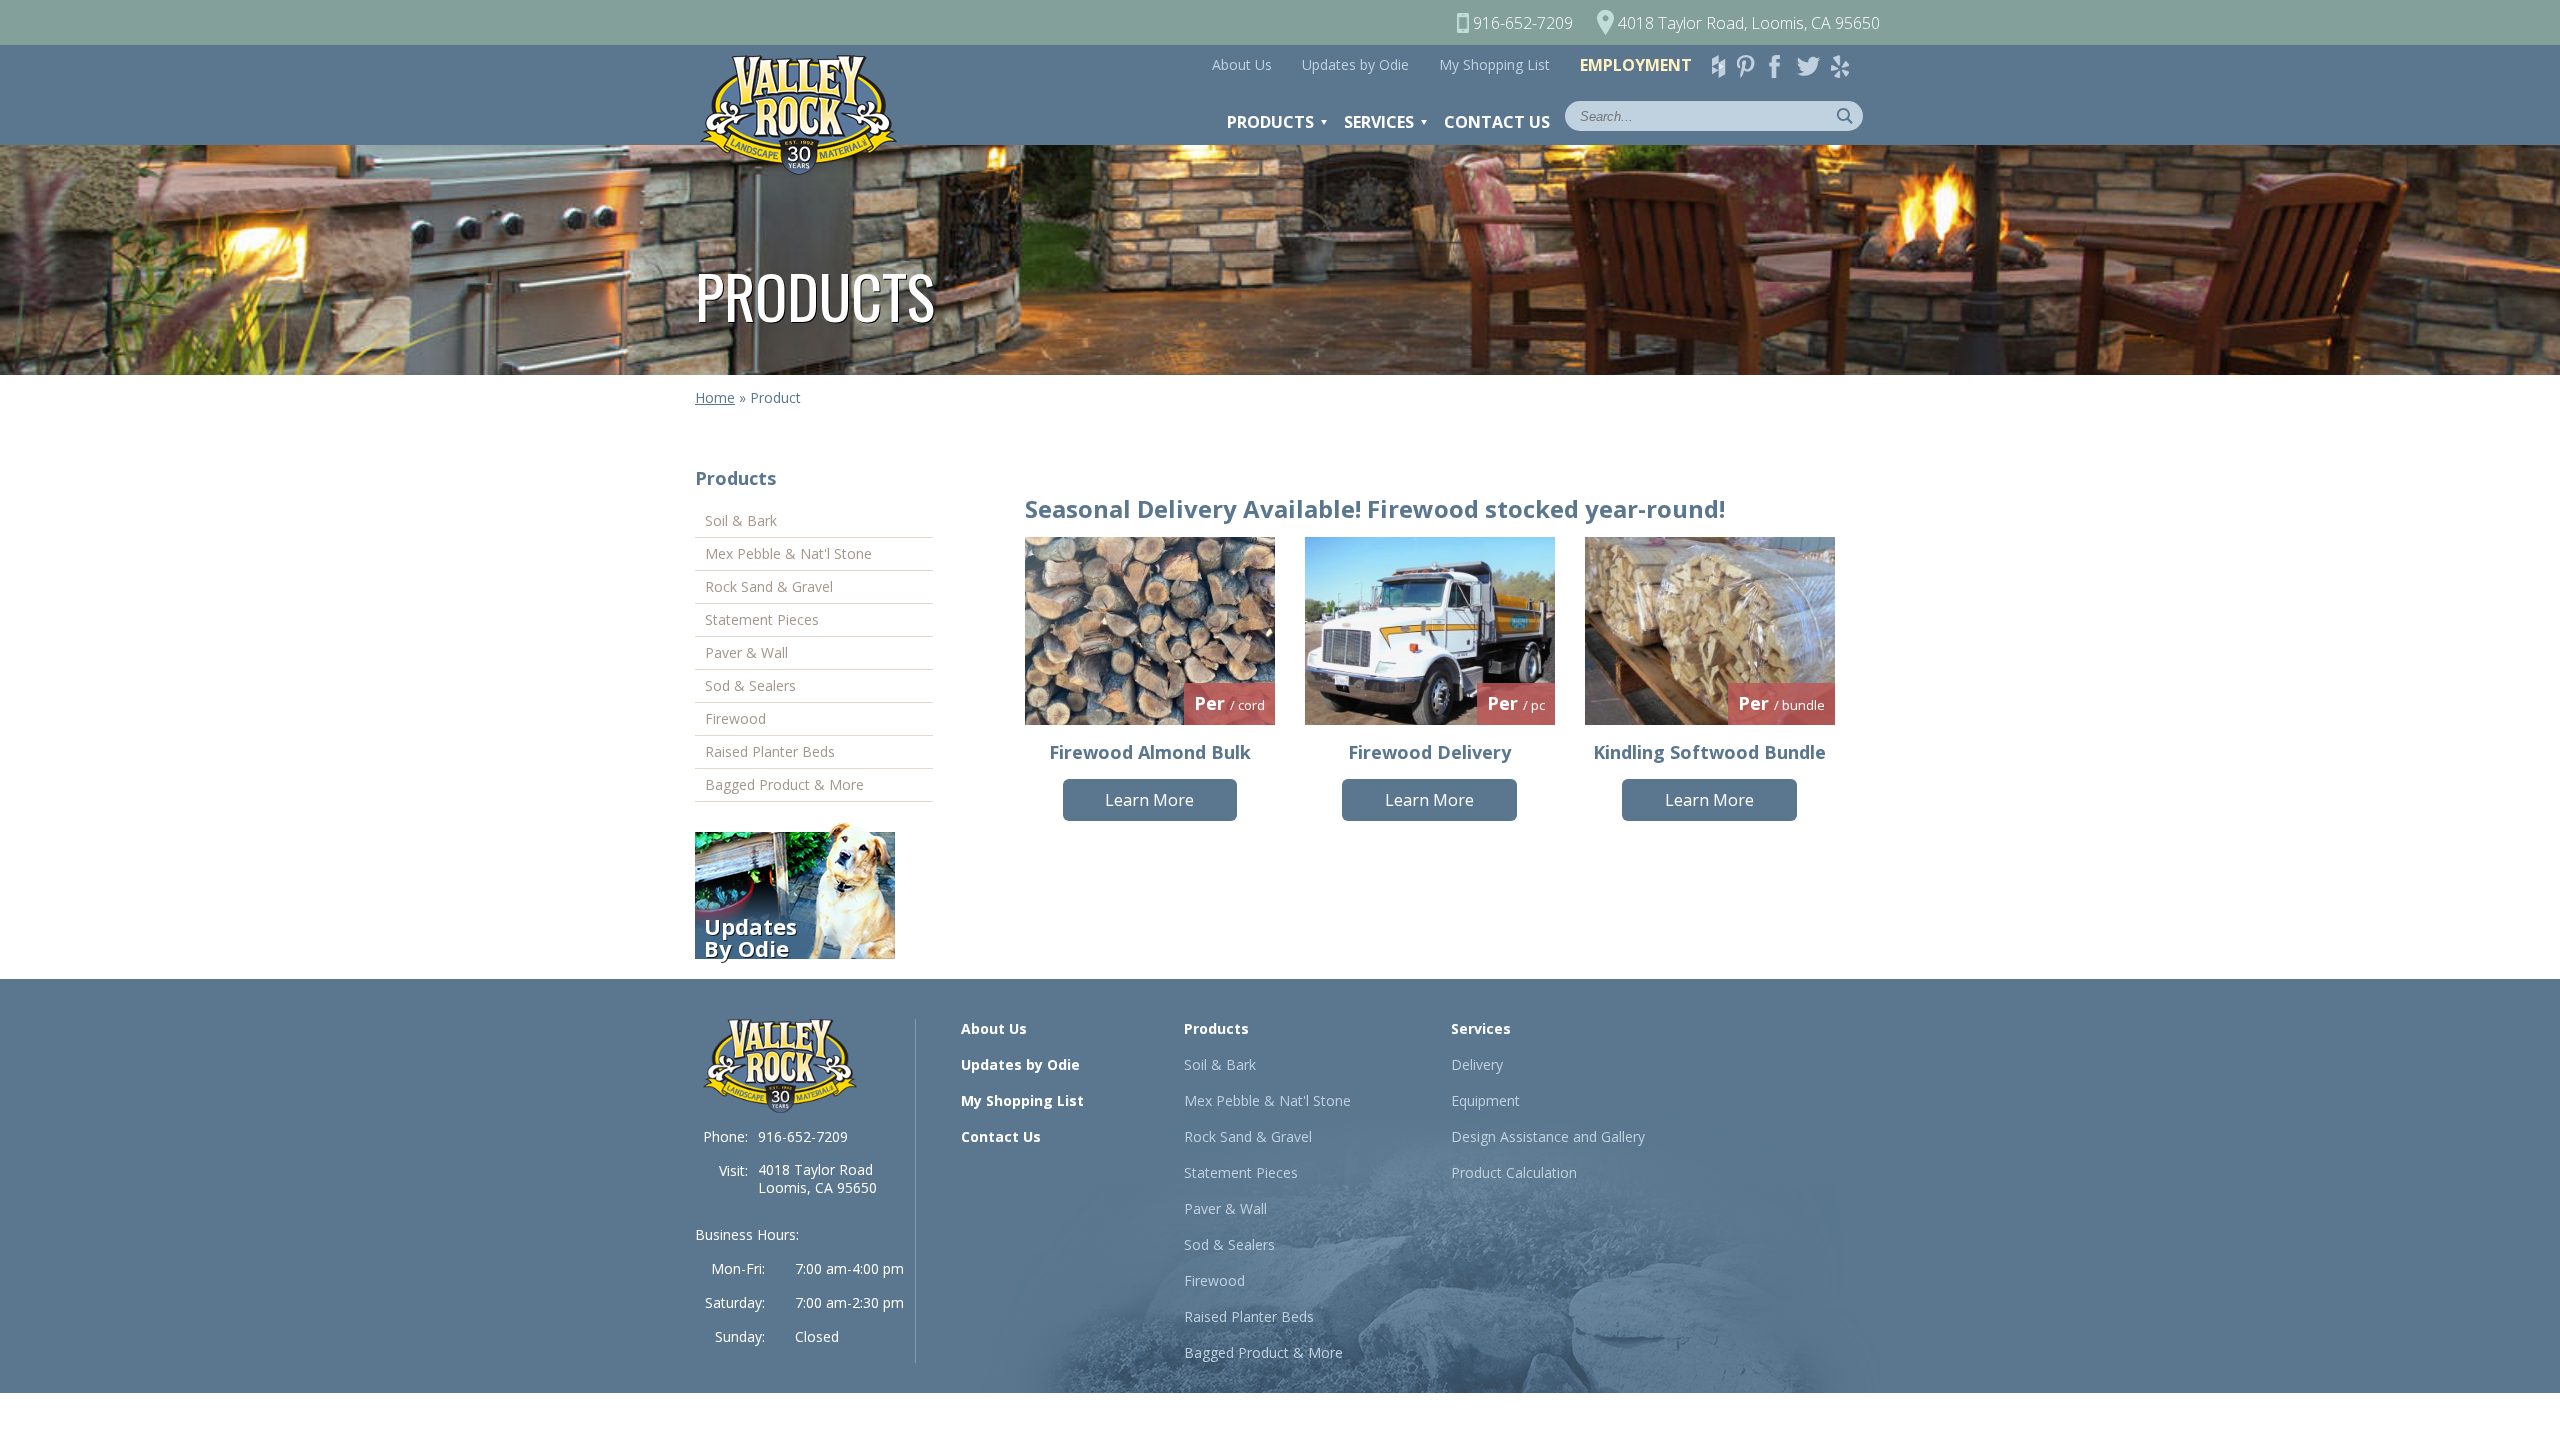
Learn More (1149, 800)
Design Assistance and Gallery (1548, 1136)
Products (1270, 122)
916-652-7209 (803, 1136)
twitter (1812, 66)
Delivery (1477, 1064)
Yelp (1846, 66)
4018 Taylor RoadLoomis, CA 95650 (817, 1178)
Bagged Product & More (784, 784)
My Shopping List (1494, 64)
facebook (1782, 66)
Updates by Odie (1355, 64)
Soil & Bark (741, 520)
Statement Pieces (762, 619)
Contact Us (1497, 122)
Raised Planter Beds (770, 751)
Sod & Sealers (750, 685)
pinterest (1752, 66)
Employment (1636, 65)
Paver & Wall (746, 652)
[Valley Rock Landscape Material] (780, 1066)
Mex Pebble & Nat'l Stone (788, 553)
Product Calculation (1514, 1172)
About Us (1242, 64)
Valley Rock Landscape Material (808, 115)
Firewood (735, 718)
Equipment (1485, 1100)
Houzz (1722, 66)
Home (715, 397)
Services (1379, 122)
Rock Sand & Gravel (769, 586)
